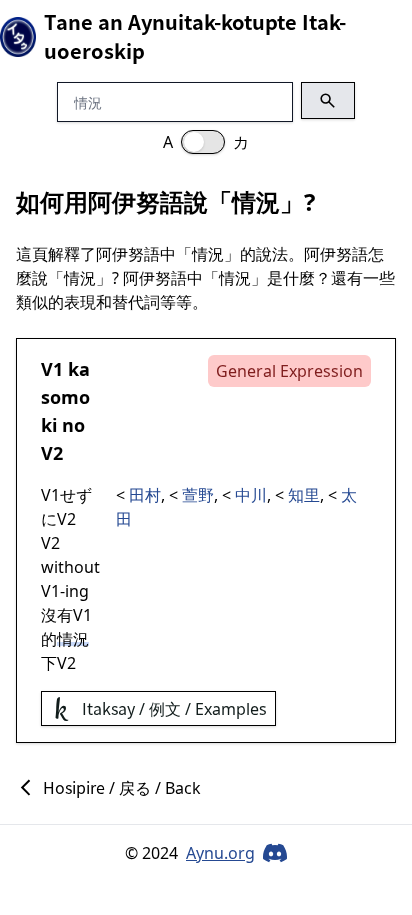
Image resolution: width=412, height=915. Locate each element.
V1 (52, 369)
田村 (145, 495)
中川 (251, 495)
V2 (52, 453)
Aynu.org (220, 853)
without (70, 567)
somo (65, 397)
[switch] (203, 142)
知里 (304, 495)
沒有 (57, 615)
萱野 (198, 495)
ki (49, 425)
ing (77, 591)
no (73, 425)
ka (79, 369)
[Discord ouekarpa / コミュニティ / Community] (275, 853)
